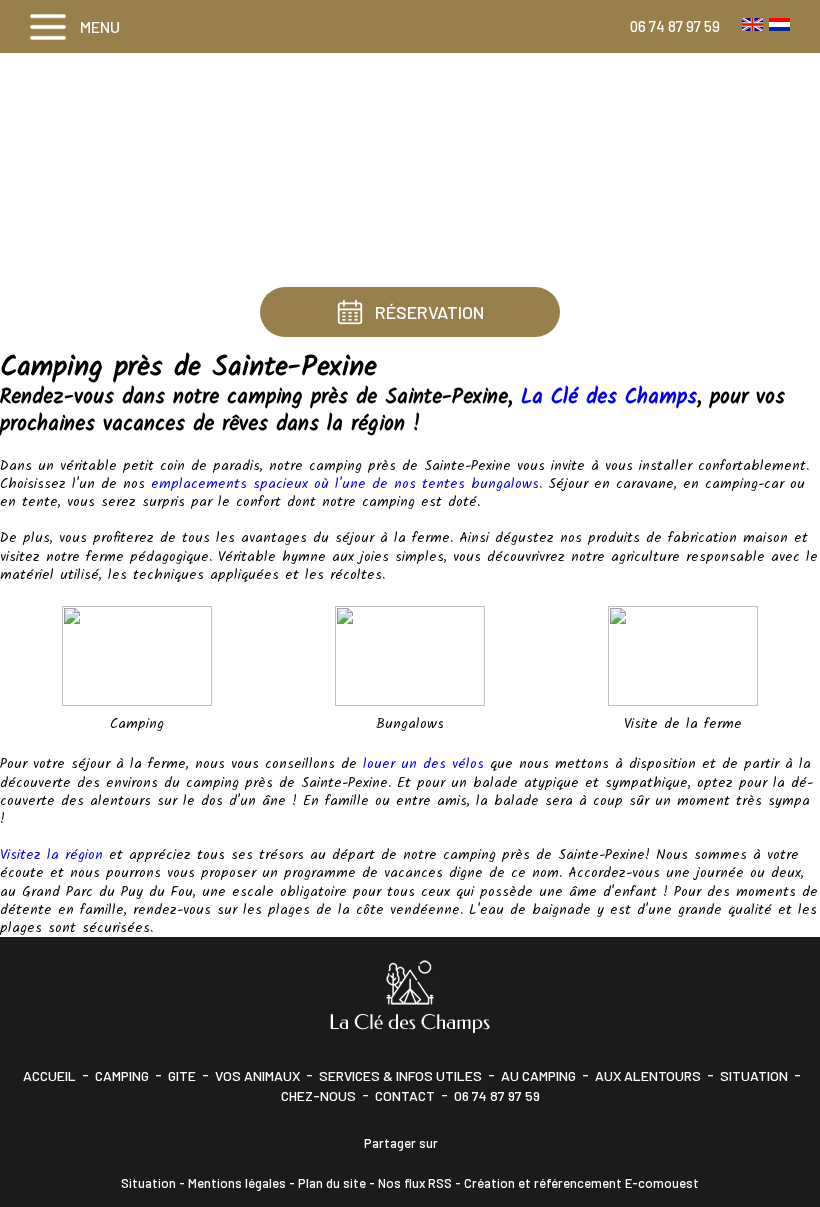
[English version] (752, 24)
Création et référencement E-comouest (581, 1183)
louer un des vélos (423, 764)
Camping (122, 1075)
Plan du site (332, 1183)
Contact (405, 1095)
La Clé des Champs (609, 397)
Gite (182, 1075)
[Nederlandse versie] (779, 24)
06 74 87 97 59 (675, 26)
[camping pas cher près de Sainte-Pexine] (137, 656)
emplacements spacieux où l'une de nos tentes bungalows (345, 484)
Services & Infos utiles (400, 1075)
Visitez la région (51, 855)
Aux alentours (648, 1075)
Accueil (49, 1075)
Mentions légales (237, 1183)
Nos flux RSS (415, 1183)
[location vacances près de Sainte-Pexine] (683, 656)
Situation (754, 1075)
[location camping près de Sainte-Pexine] (410, 656)
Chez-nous (318, 1095)
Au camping (538, 1075)
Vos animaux (257, 1075)
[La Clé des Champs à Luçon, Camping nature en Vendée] (410, 995)
